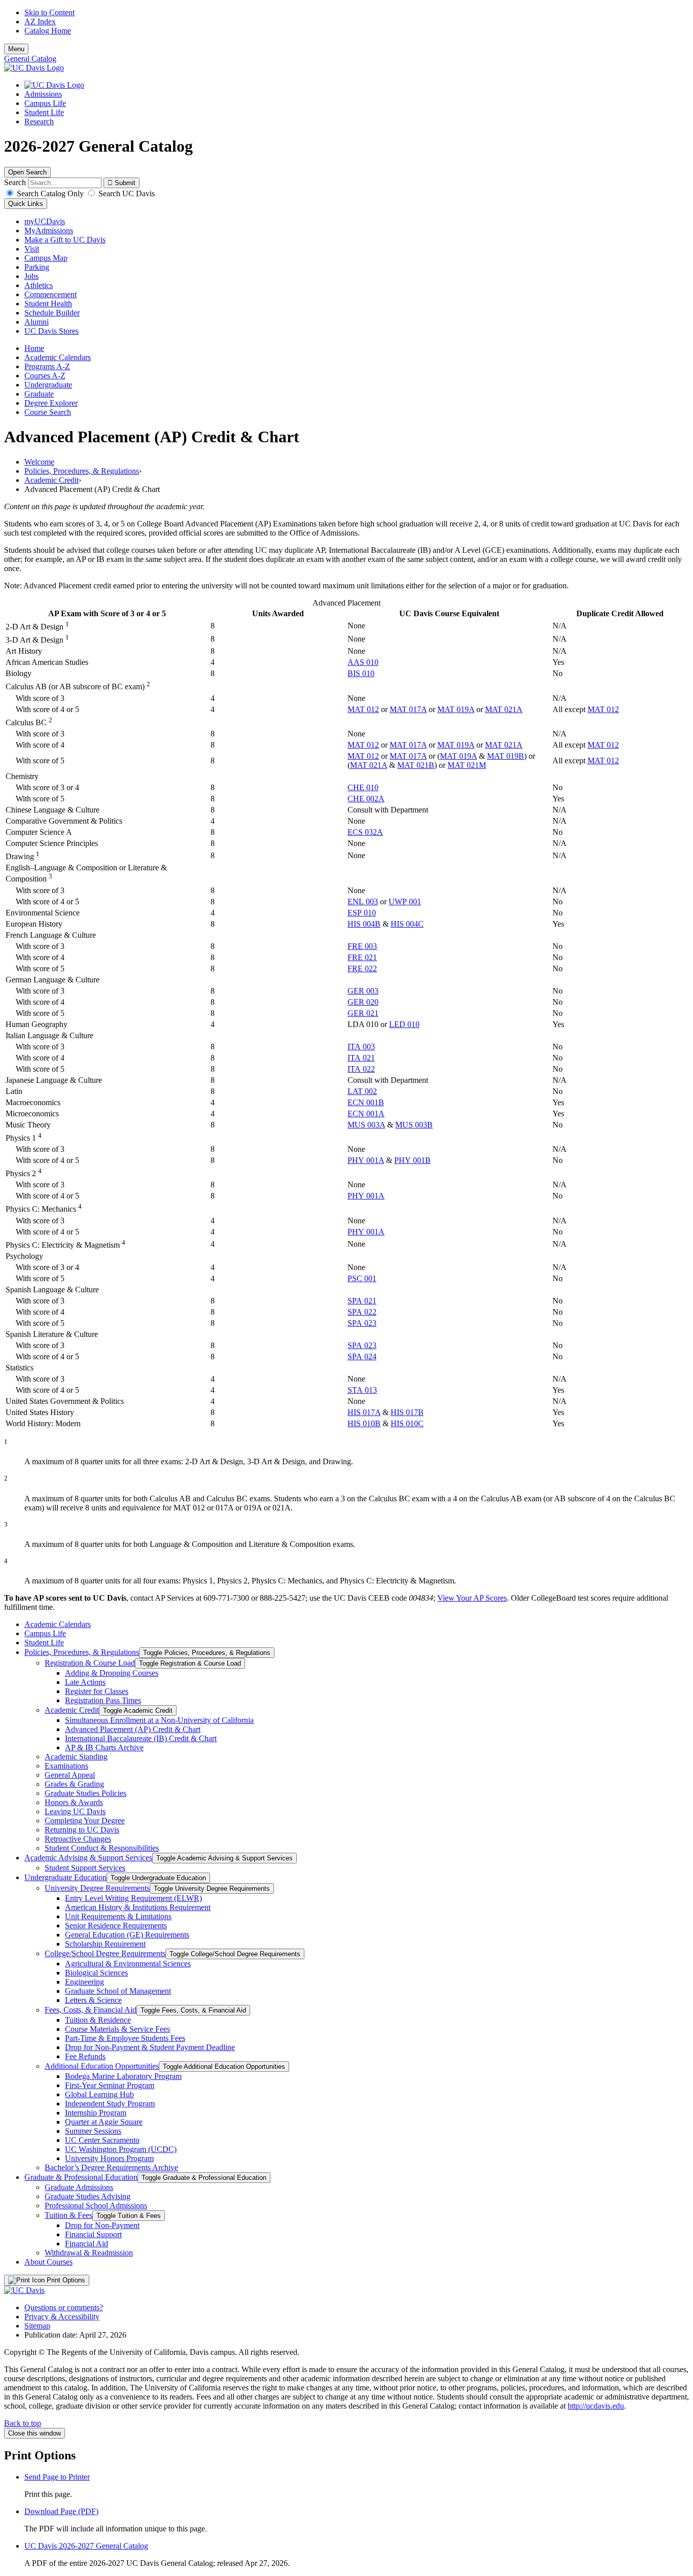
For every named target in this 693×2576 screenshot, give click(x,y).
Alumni (37, 322)
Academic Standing (76, 1757)
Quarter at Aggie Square (104, 2122)
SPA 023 (362, 1323)
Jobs (31, 276)
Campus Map (46, 258)
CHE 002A (366, 799)
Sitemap (37, 2326)
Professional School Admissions (96, 2206)
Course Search (48, 412)
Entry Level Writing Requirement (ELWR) (133, 1898)
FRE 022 (362, 968)
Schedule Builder (52, 313)
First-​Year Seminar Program (110, 2085)
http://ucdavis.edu (596, 2406)
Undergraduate (48, 385)
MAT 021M (467, 765)
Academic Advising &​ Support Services (88, 1858)
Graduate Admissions (79, 2187)
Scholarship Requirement (105, 1944)
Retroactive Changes (78, 1839)
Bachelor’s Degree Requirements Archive (111, 2167)
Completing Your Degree (85, 1821)
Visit (32, 249)
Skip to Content (49, 12)
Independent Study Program (110, 2104)
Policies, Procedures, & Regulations (82, 471)
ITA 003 (361, 1047)
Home (34, 348)
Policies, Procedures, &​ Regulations (82, 1652)
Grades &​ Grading (74, 1784)
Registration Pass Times (103, 1700)
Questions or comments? (64, 2307)
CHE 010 (363, 787)
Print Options (65, 2280)
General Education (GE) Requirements (127, 1935)
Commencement (50, 294)
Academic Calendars (58, 357)
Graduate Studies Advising (88, 2196)
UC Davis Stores (51, 331)
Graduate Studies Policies (85, 1793)
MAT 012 (363, 709)
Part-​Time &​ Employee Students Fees (125, 2038)
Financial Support (93, 2234)
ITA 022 (361, 1069)
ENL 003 (363, 902)
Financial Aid (86, 2244)
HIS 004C (407, 924)
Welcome (39, 462)
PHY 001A (366, 1160)
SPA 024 (362, 1356)
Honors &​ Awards (74, 1802)
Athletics (39, 285)
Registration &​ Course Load (90, 1663)
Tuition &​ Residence (98, 2020)
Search (15, 182)
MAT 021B (416, 765)
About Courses (48, 2262)
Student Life (44, 112)
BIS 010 (361, 673)
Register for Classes (97, 1691)
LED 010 (404, 1024)
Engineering (84, 1982)
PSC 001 (362, 1278)
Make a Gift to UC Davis (65, 240)
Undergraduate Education (65, 1877)
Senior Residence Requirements (116, 1926)
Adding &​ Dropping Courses (112, 1673)
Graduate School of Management (118, 1991)
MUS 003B (414, 1125)
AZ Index (40, 22)
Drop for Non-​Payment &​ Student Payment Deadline (150, 2047)
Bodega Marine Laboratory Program (123, 2076)
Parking (37, 267)
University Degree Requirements (97, 1888)
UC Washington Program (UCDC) (121, 2149)
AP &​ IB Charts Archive (104, 1748)
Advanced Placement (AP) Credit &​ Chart (133, 1729)
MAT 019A (456, 709)
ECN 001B (366, 1102)
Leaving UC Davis (75, 1811)
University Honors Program (109, 2158)
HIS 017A (364, 1412)
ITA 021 (361, 1058)
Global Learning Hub (99, 2094)
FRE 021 (362, 957)
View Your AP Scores (472, 1598)
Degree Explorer (51, 403)
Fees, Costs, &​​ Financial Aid (91, 2010)
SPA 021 (362, 1301)
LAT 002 (362, 1091)
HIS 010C (407, 1423)
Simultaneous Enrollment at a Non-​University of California (159, 1720)
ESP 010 (362, 913)
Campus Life (45, 103)
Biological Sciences (96, 1973)
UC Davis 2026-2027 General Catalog (86, 2546)
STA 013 (362, 1390)
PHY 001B (412, 1160)
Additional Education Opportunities (102, 2066)
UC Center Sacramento (102, 2140)
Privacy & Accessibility (62, 2317)
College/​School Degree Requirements (105, 1953)
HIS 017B (407, 1412)
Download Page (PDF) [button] (61, 2511)
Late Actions (85, 1682)
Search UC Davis (126, 193)
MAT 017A (408, 709)
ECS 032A (365, 832)
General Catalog (30, 59)
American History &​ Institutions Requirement (138, 1907)
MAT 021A (504, 709)
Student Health (48, 304)
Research (39, 121)
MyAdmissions (49, 231)
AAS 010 (363, 662)
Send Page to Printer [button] (57, 2477)
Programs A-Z (47, 366)
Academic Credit (51, 480)
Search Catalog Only (50, 193)
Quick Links (26, 204)
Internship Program (96, 2113)
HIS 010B (364, 1423)
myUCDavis (45, 221)
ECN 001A (366, 1114)
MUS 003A (366, 1125)
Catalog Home (48, 31)
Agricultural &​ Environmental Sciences (128, 1964)
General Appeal (70, 1775)
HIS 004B (364, 924)
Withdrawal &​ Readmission (89, 2253)
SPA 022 (362, 1312)
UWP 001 (405, 902)
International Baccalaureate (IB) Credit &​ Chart (141, 1738)
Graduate (39, 394)
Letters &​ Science (93, 2000)
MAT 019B (506, 756)
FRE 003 (362, 946)
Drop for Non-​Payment (102, 2225)
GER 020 (363, 1002)
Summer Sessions (93, 2131)
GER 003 (363, 991)
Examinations (66, 1766)
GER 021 (363, 1013)
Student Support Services (85, 1868)
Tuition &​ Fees (68, 2215)
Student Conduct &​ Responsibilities (102, 1848)
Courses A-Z (45, 376)
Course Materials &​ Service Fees (117, 2029)
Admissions (43, 94)
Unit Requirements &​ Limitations (118, 1916)
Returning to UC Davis (82, 1830)
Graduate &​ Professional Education (81, 2177)
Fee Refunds (85, 2056)
